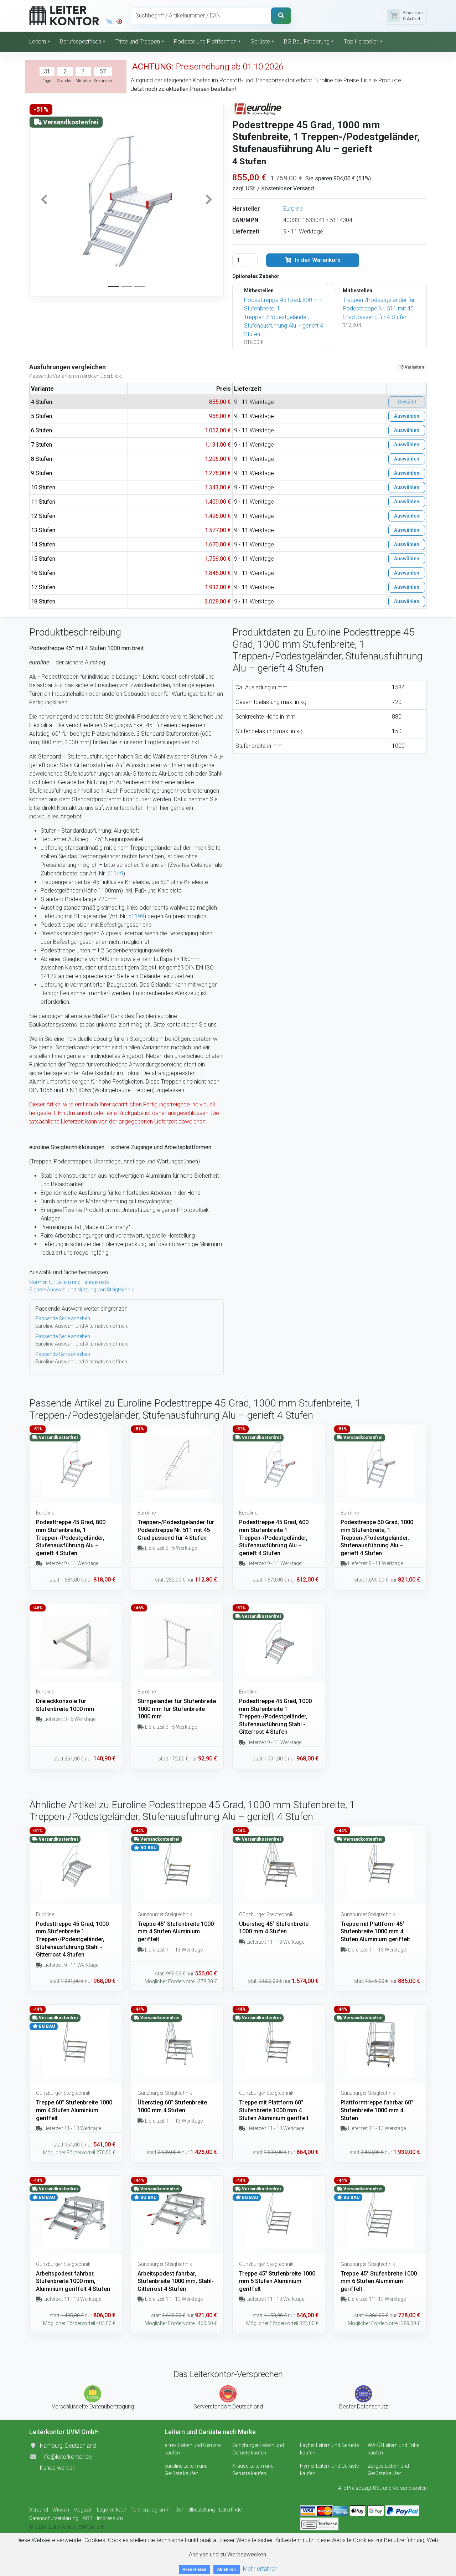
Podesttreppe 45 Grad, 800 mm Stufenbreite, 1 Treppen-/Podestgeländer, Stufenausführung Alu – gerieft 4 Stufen (284, 317)
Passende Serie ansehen (63, 1318)
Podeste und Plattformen (205, 42)
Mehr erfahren (260, 2569)
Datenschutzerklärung (54, 2518)
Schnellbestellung (195, 2510)
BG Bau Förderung (307, 42)
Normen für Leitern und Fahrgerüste (69, 1282)
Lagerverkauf (112, 2510)
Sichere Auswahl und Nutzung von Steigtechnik (82, 1290)
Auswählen (407, 416)
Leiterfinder (231, 2510)
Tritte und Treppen (138, 42)
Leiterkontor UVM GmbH (76, 2527)
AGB (88, 2518)
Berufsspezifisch (81, 42)
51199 (136, 916)
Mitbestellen (259, 290)
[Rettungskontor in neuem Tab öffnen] (119, 21)
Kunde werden (58, 2468)
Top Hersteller (361, 42)
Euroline (293, 209)
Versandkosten (410, 2488)
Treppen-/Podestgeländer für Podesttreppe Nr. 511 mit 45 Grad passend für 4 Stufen (379, 308)
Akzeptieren (195, 2569)
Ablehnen (227, 2569)
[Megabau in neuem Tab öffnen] (110, 21)
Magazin (83, 2510)
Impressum (110, 2518)
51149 (115, 873)
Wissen (61, 2510)
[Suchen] (281, 16)
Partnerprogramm (151, 2510)
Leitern (38, 42)
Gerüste (260, 42)
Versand (39, 2510)
